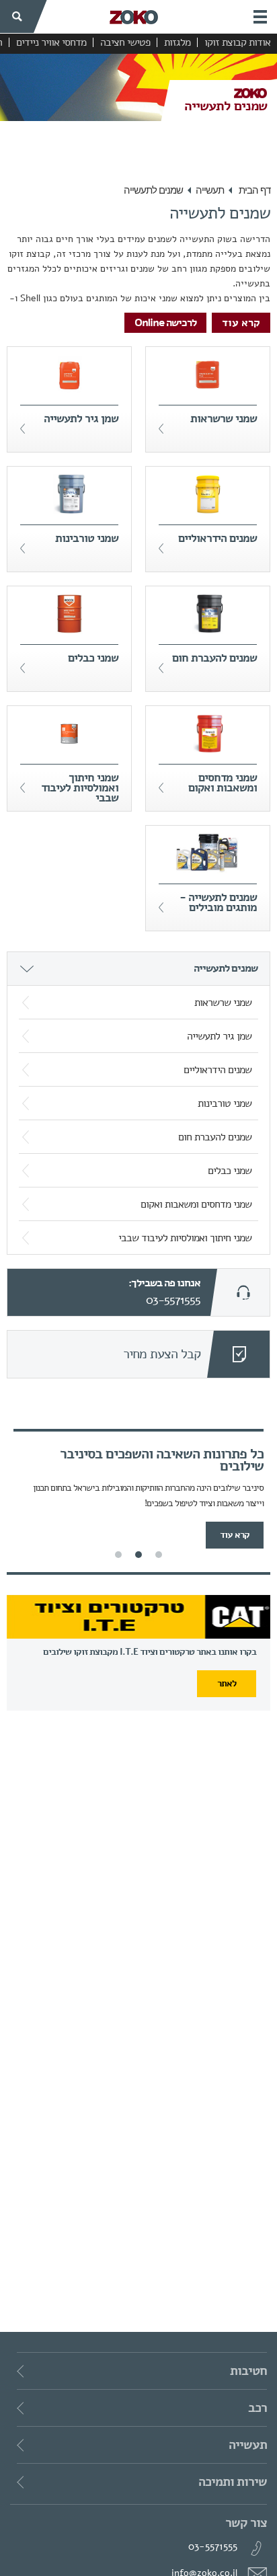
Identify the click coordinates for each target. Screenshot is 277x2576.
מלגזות (177, 42)
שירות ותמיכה (231, 2482)
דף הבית (254, 190)
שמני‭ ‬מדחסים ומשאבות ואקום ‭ (195, 1204)
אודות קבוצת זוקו (237, 42)
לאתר (227, 1683)
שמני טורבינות (225, 1103)
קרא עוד (241, 323)
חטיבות (247, 2371)
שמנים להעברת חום (215, 1137)
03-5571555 (173, 1300)
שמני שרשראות (223, 1003)
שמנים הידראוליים (217, 1070)
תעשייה (210, 190)
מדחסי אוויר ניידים (51, 42)
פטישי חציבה (125, 42)
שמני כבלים (230, 1171)
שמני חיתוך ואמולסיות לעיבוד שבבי (185, 1238)
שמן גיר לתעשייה (219, 1036)
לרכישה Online (165, 323)
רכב (256, 2408)
